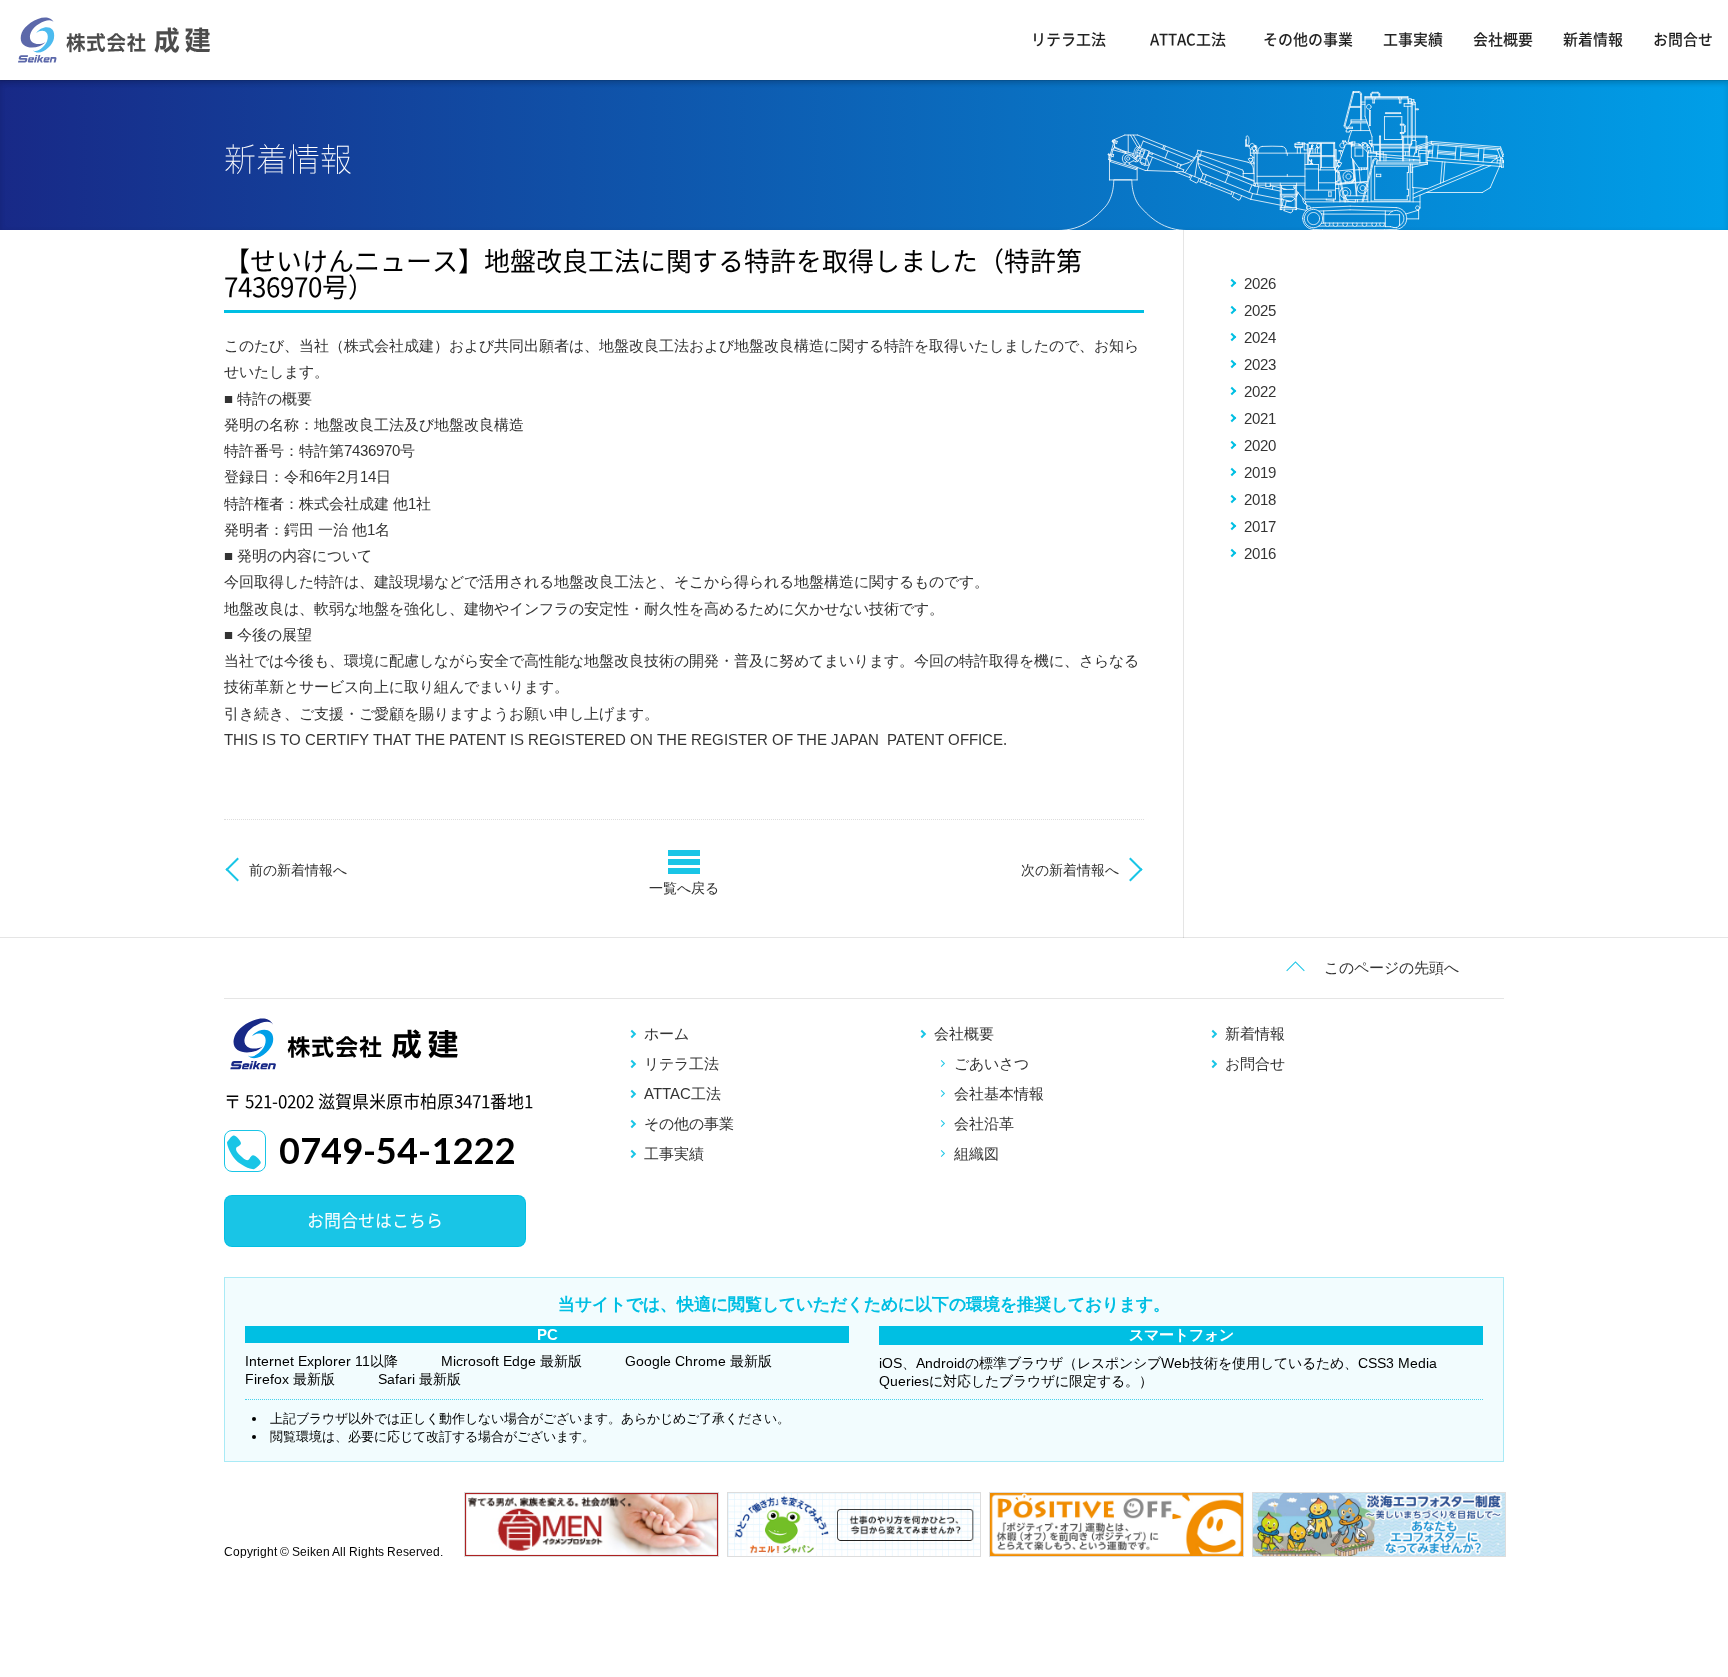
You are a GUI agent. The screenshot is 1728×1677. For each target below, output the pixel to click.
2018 (1260, 499)
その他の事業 (1308, 39)
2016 (1260, 553)
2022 (1260, 391)
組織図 (976, 1153)
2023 (1260, 364)
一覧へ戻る (684, 888)
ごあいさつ (991, 1063)
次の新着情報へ (1070, 870)
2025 (1260, 310)
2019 (1260, 472)
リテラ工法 (1068, 39)
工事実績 (1413, 39)
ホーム (666, 1033)
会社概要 (1503, 39)
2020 (1260, 445)
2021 (1260, 418)
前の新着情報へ (298, 870)
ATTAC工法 (1188, 39)
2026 (1260, 283)
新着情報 (1593, 39)
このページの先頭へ (1391, 967)
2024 (1260, 337)
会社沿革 (984, 1123)
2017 (1260, 526)
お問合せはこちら (375, 1220)
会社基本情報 (999, 1093)
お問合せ (1683, 39)
